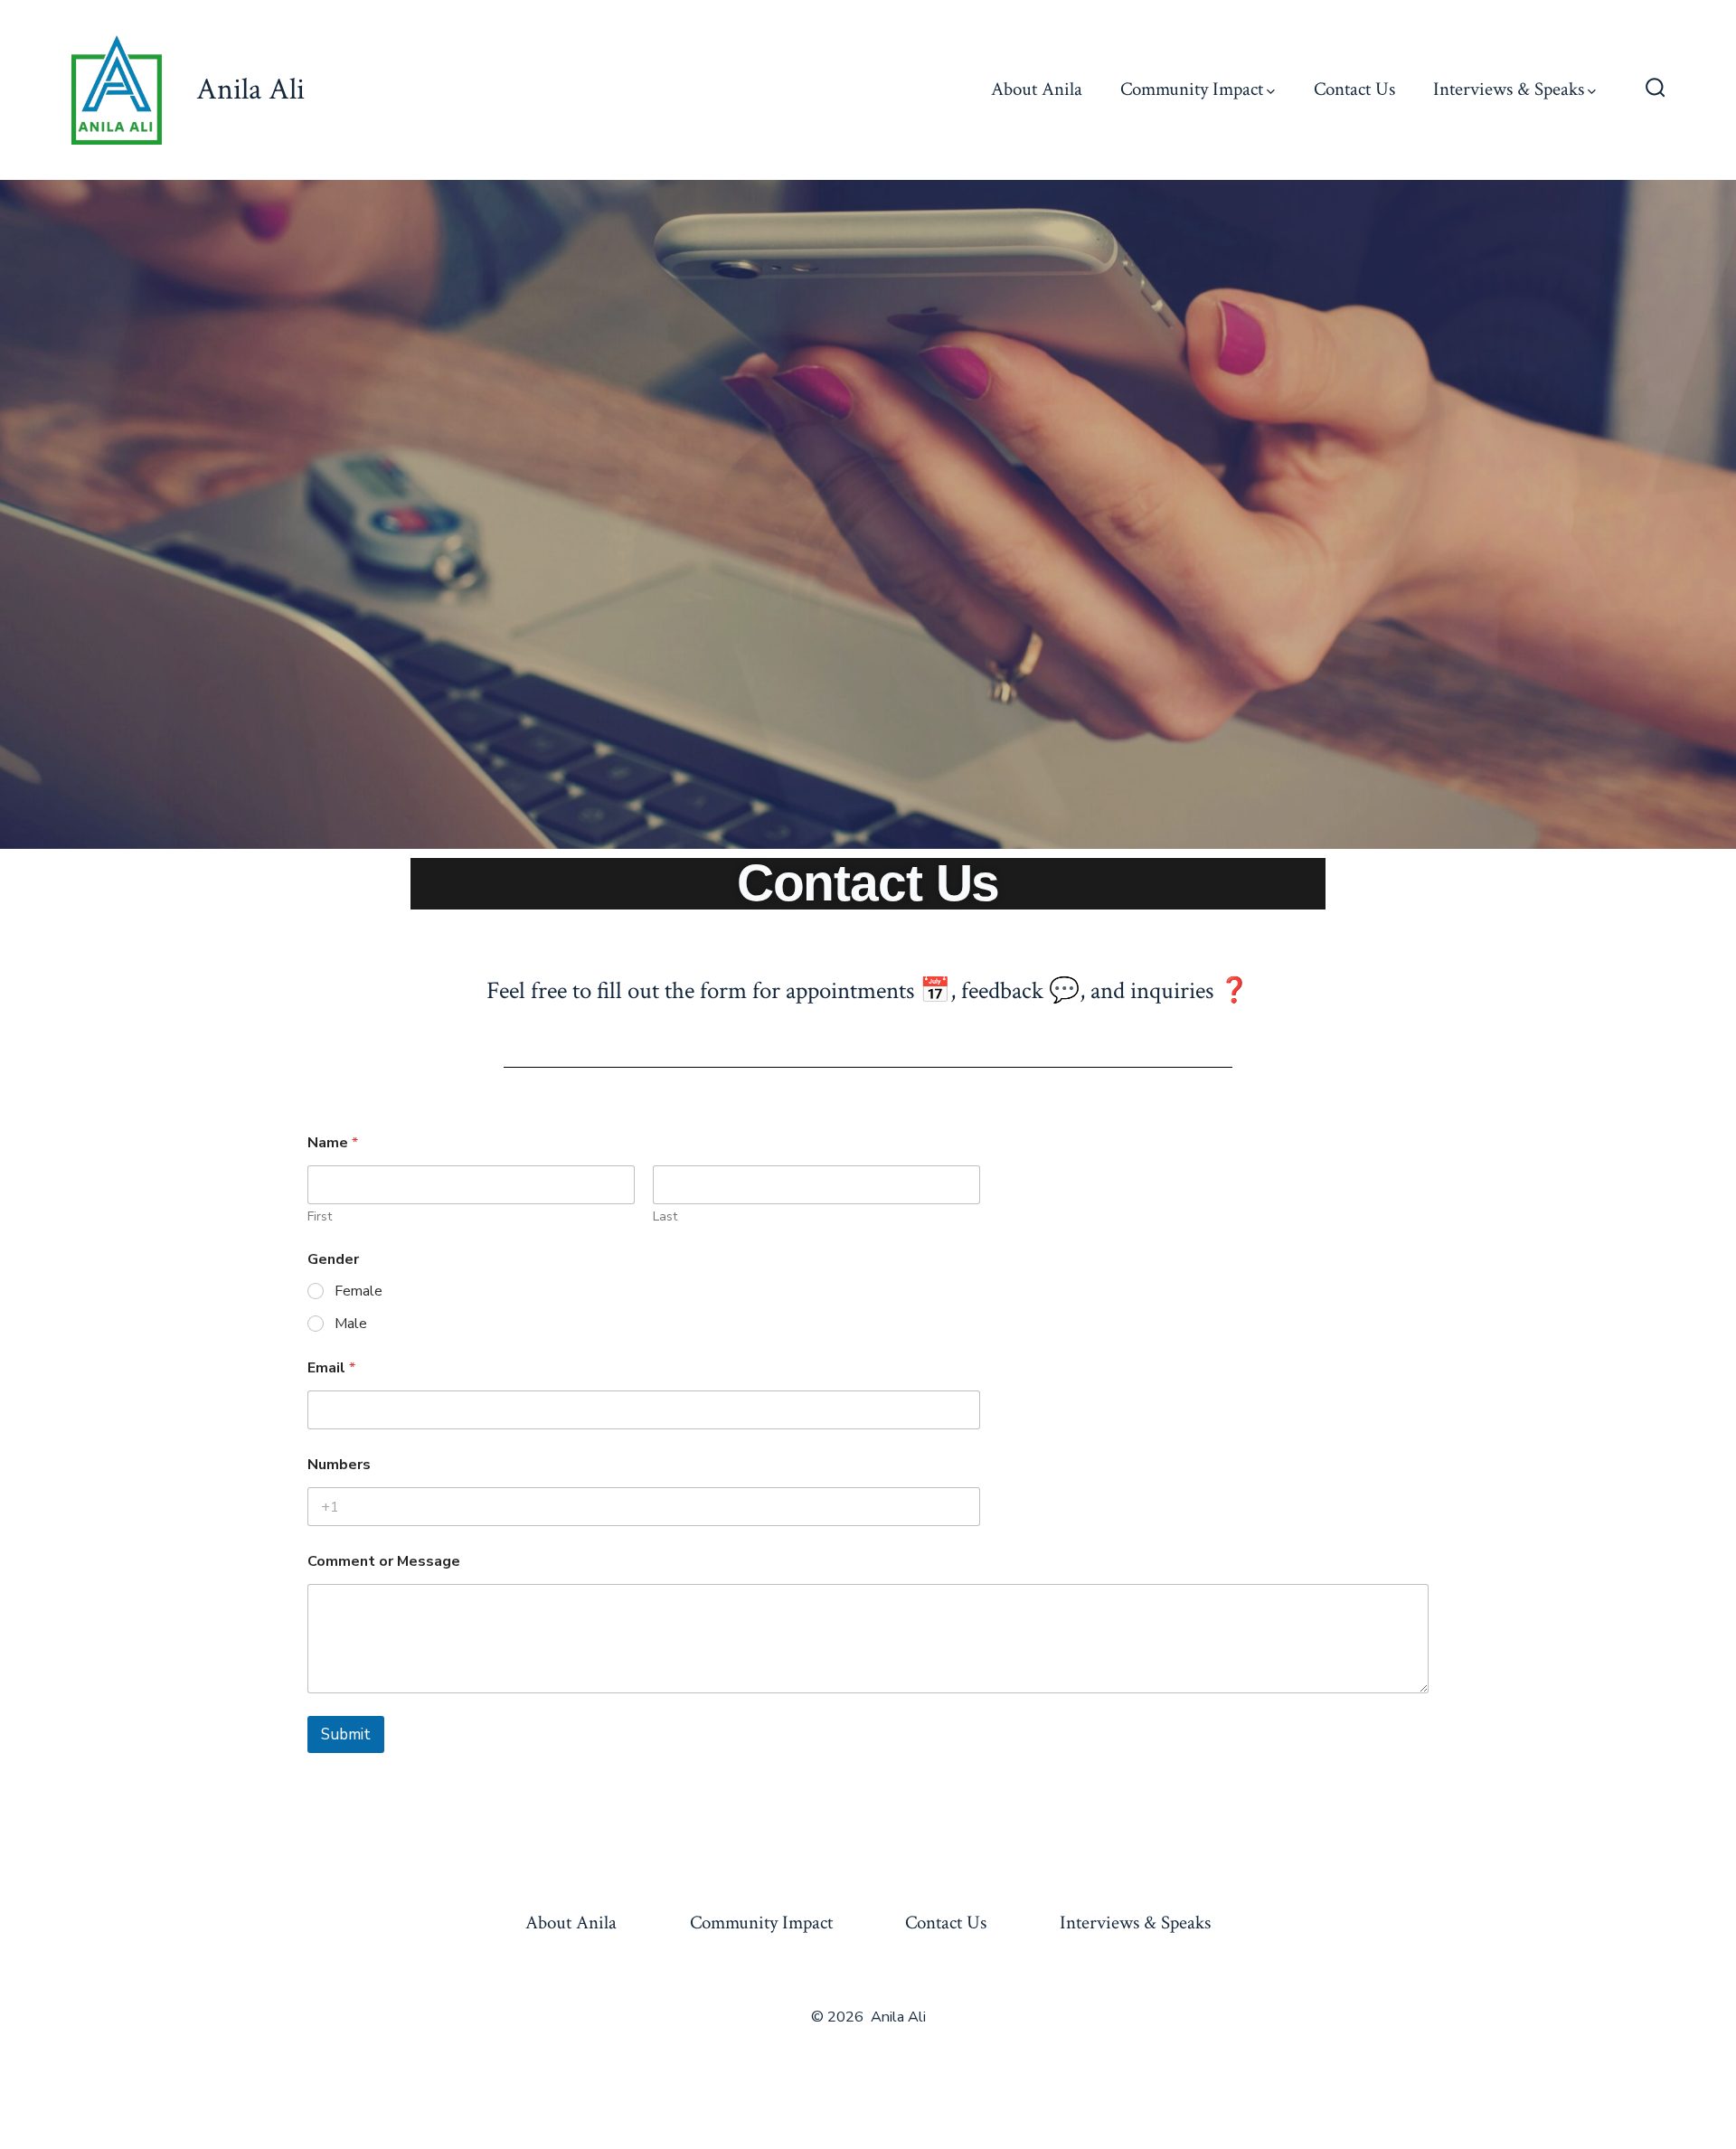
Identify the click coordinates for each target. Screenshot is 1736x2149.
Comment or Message (384, 1562)
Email (331, 1368)
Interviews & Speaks (1509, 89)
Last (665, 1216)
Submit (346, 1734)
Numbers (339, 1465)
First (320, 1216)
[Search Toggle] (1656, 90)
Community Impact (1192, 89)
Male (351, 1324)
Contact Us (1354, 89)
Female (359, 1291)
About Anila (1037, 89)
